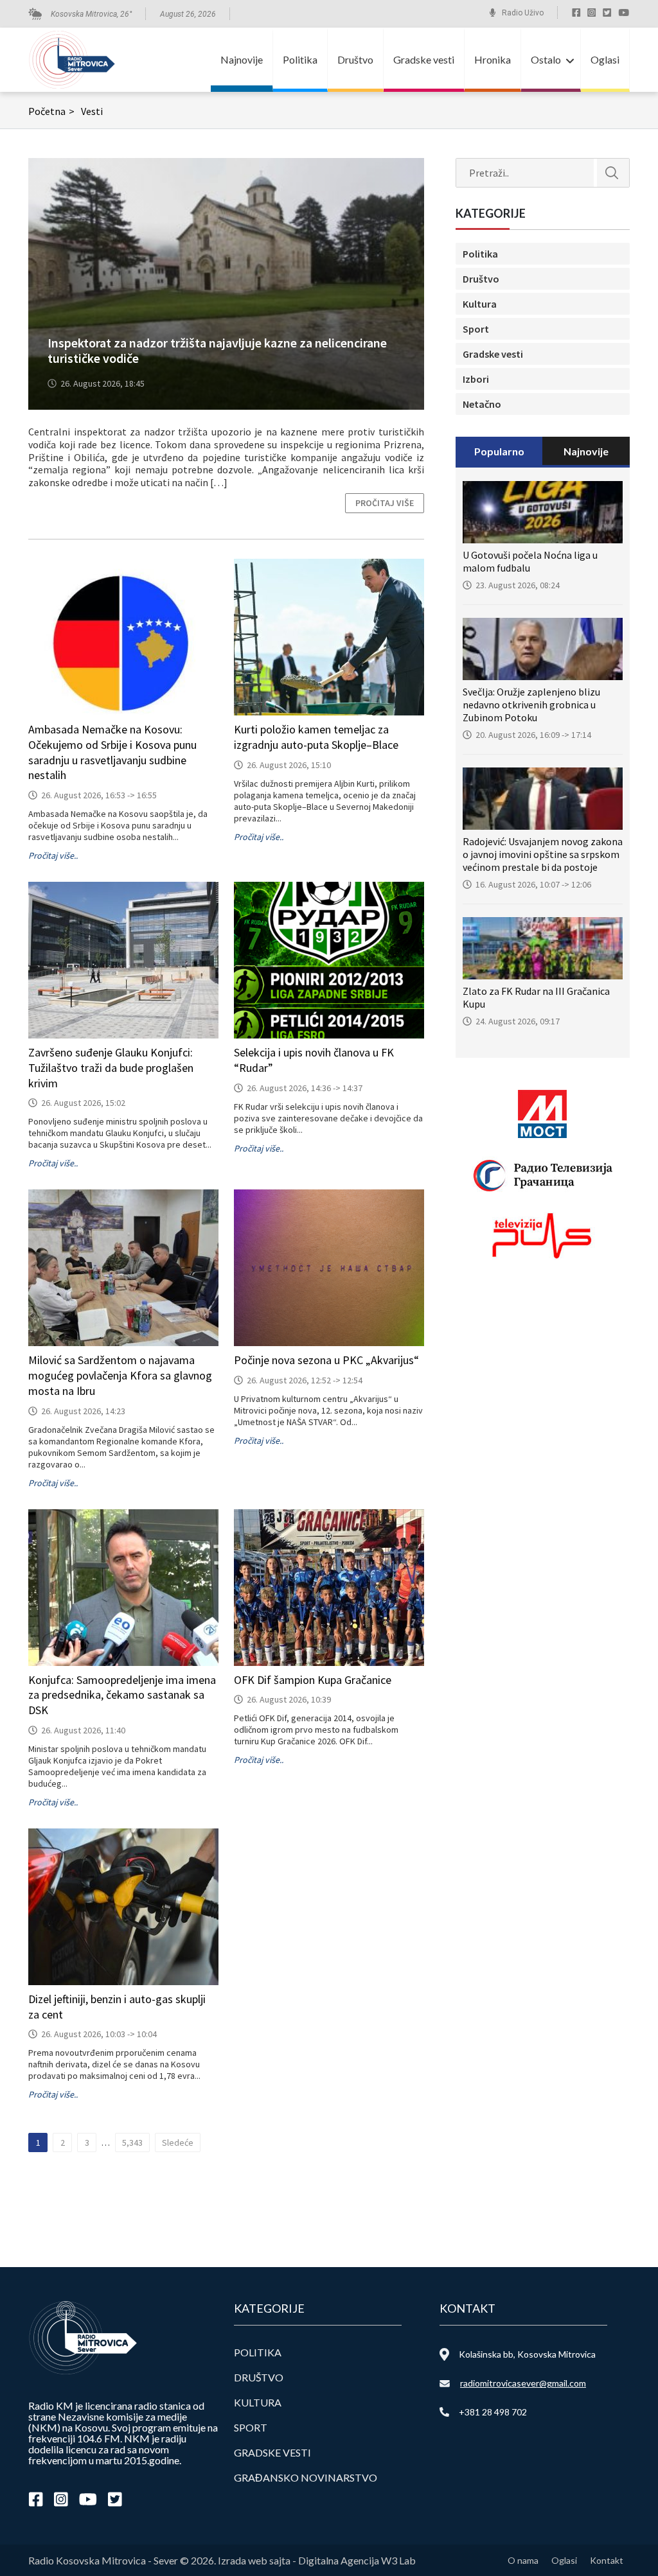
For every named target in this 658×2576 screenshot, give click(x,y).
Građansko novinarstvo (306, 2477)
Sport (476, 329)
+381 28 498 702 (493, 2412)
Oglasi (605, 59)
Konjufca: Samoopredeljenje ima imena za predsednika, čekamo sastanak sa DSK (122, 1695)
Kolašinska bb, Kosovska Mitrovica (527, 2354)
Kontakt (607, 2560)
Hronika (493, 59)
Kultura (480, 304)
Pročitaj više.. (53, 855)
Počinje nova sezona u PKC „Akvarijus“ (326, 1360)
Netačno (482, 404)
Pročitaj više (385, 503)
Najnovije (242, 59)
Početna (51, 111)
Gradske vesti (424, 59)
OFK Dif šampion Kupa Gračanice (313, 1680)
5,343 (132, 2142)
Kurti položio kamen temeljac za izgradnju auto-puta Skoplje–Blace (316, 737)
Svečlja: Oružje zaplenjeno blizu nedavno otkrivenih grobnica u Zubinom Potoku (531, 705)
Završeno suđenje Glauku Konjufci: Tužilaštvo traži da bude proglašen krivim (111, 1068)
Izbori (476, 379)
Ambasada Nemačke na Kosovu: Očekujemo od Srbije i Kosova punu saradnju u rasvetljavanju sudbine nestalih (112, 752)
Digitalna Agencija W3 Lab (357, 2560)
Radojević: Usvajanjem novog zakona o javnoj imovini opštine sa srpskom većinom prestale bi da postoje (543, 854)
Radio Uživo (523, 13)
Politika (300, 59)
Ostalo (546, 59)
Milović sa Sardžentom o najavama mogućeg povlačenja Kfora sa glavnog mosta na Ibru (120, 1375)
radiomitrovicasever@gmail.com (523, 2383)
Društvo (355, 59)
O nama (523, 2560)
